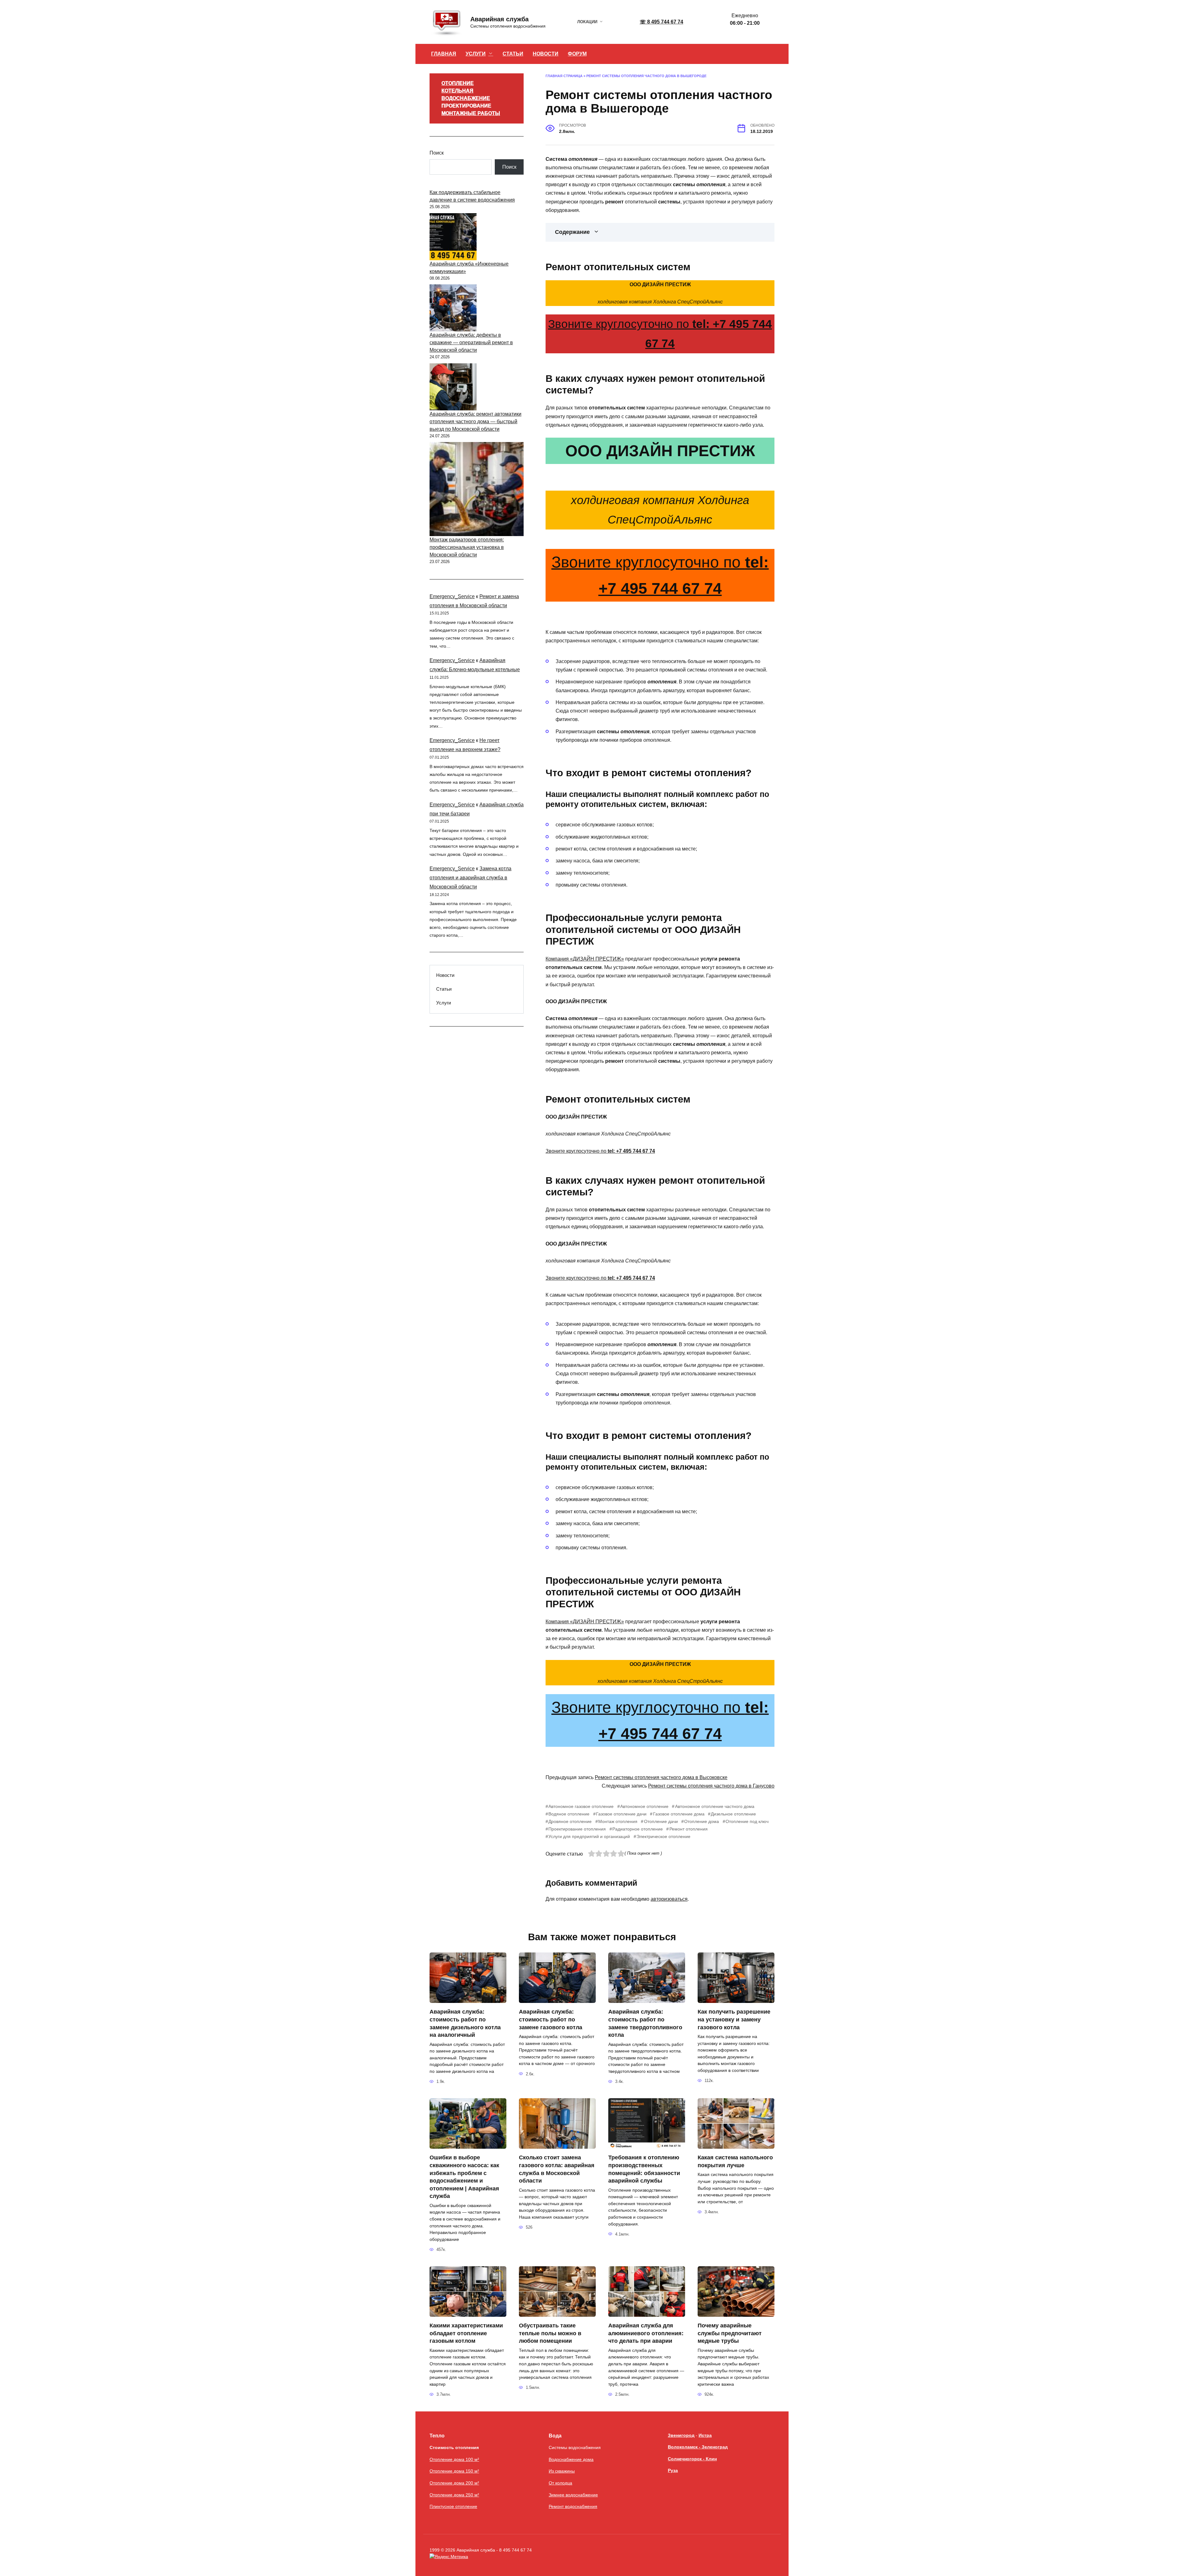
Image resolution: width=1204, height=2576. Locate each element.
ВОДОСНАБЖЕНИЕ (466, 98)
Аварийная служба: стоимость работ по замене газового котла (551, 2019)
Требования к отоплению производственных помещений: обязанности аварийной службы (644, 2169)
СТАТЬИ (513, 54)
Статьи (444, 989)
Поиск (437, 153)
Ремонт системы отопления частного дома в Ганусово (711, 1786)
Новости (445, 975)
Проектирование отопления (577, 1829)
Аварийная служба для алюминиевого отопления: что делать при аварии (646, 2333)
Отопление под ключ (747, 1821)
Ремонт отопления (688, 1829)
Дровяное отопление (570, 1821)
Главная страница (564, 76)
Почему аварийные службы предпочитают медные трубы (730, 2333)
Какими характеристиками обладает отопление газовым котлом (466, 2333)
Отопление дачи (661, 1821)
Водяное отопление (569, 1814)
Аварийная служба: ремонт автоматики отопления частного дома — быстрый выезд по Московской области (475, 421)
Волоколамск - (685, 2447)
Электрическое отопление (663, 1836)
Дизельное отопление (733, 1814)
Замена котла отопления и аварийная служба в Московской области (470, 878)
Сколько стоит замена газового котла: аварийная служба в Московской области (557, 2169)
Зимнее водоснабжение (573, 2495)
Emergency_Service (452, 596)
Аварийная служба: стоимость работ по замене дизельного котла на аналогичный (465, 2023)
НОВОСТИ (546, 54)
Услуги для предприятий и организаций (589, 1836)
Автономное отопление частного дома (715, 1806)
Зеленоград (715, 2447)
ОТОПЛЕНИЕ (458, 83)
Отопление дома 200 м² (454, 2483)
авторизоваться (669, 1899)
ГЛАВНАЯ (444, 54)
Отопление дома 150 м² (454, 2471)
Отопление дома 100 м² (454, 2459)
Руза (673, 2470)
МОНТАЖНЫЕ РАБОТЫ (471, 113)
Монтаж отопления (618, 1821)
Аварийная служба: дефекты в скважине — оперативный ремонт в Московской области (471, 342)
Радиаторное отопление (638, 1829)
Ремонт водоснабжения (573, 2506)
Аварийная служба (499, 19)
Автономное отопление (644, 1806)
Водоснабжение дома (571, 2459)
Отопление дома (702, 1821)
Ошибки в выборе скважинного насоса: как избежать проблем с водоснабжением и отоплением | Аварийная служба (464, 2177)
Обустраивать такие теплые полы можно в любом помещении (550, 2333)
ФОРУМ (577, 54)
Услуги (444, 1003)
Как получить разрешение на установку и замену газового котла (734, 2019)
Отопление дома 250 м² (454, 2495)
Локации (587, 22)
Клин (711, 2459)
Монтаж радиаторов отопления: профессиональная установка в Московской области (467, 547)
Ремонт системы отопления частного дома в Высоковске (661, 1777)
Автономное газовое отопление (581, 1806)
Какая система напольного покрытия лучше (735, 2161)
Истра (705, 2435)
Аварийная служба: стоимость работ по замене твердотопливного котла (645, 2023)
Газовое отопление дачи (621, 1814)
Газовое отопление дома (679, 1814)
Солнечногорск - (687, 2459)
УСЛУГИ (476, 54)
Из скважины (562, 2471)
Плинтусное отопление (453, 2506)
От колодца (560, 2483)
